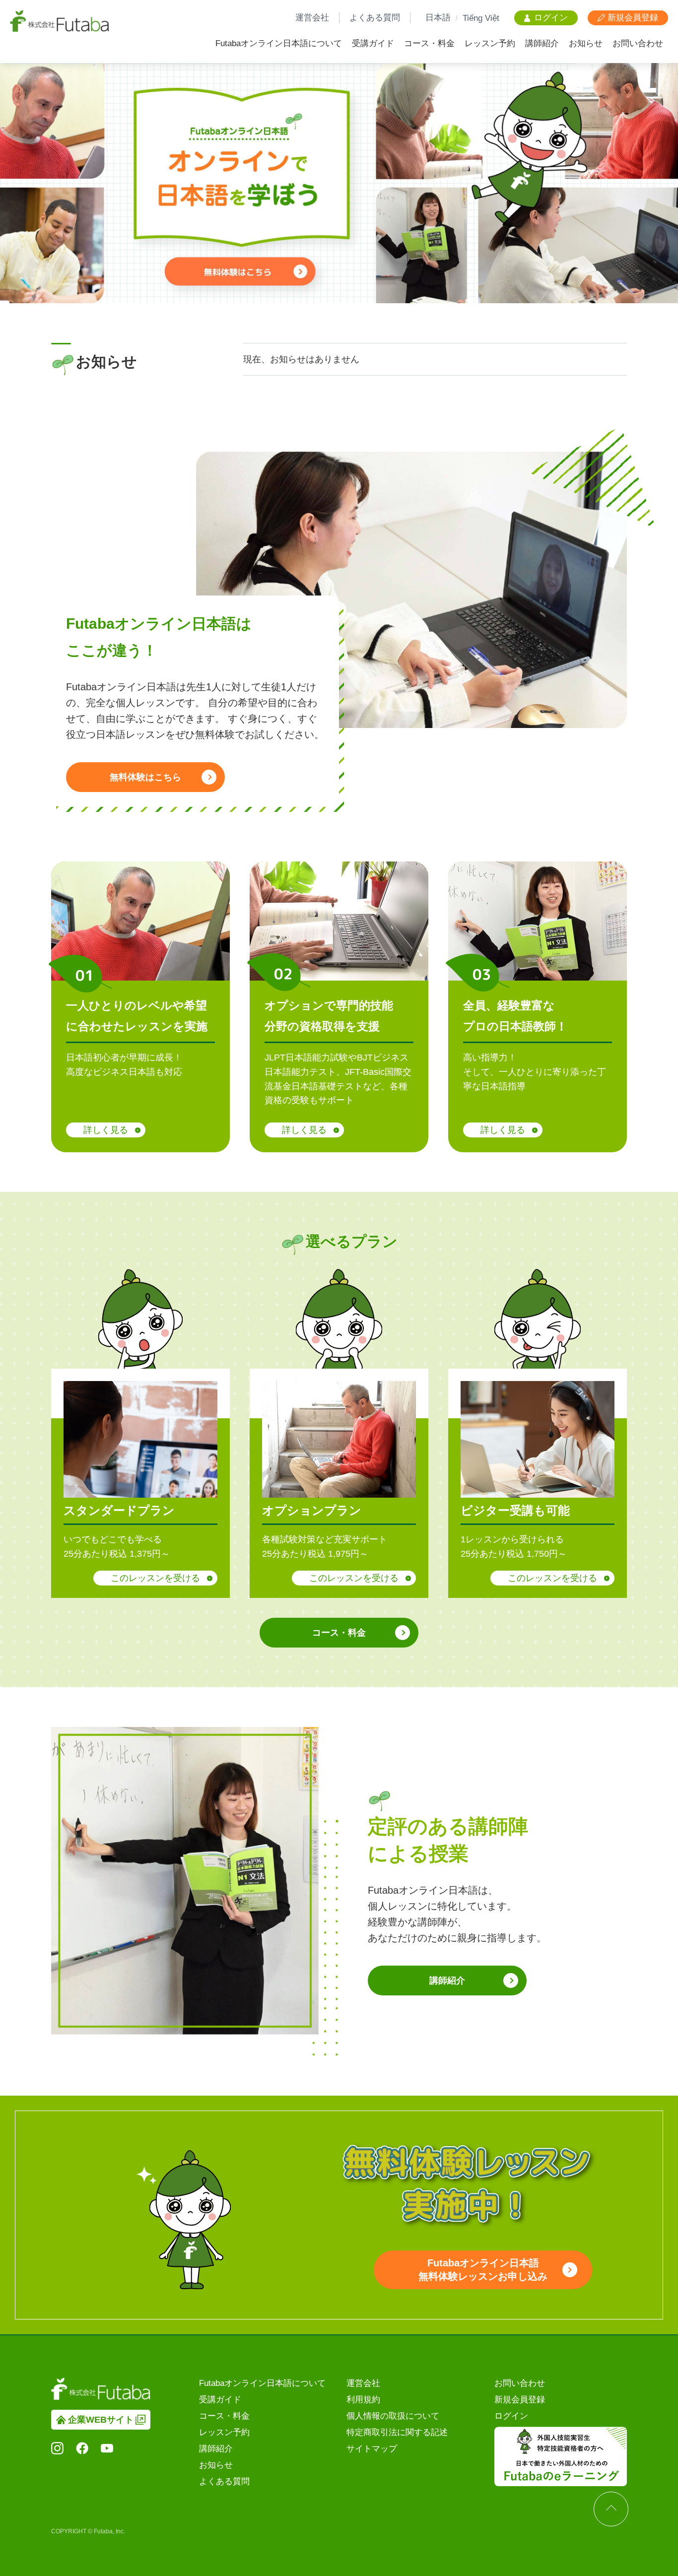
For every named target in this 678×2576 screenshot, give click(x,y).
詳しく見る (106, 1130)
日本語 (438, 18)
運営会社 (312, 18)
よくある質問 (375, 18)
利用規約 (363, 2400)
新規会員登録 (520, 2400)
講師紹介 (542, 43)
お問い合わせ (638, 43)
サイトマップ (372, 2449)
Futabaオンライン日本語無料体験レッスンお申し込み (483, 2270)
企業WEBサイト (101, 2420)
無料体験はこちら (145, 777)
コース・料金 (429, 43)
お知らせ (586, 43)
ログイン (511, 2416)
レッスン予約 (490, 43)
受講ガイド (373, 43)
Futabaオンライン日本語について (279, 43)
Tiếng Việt (481, 18)
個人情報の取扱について (393, 2416)
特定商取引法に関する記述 (397, 2432)
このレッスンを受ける (155, 1578)
